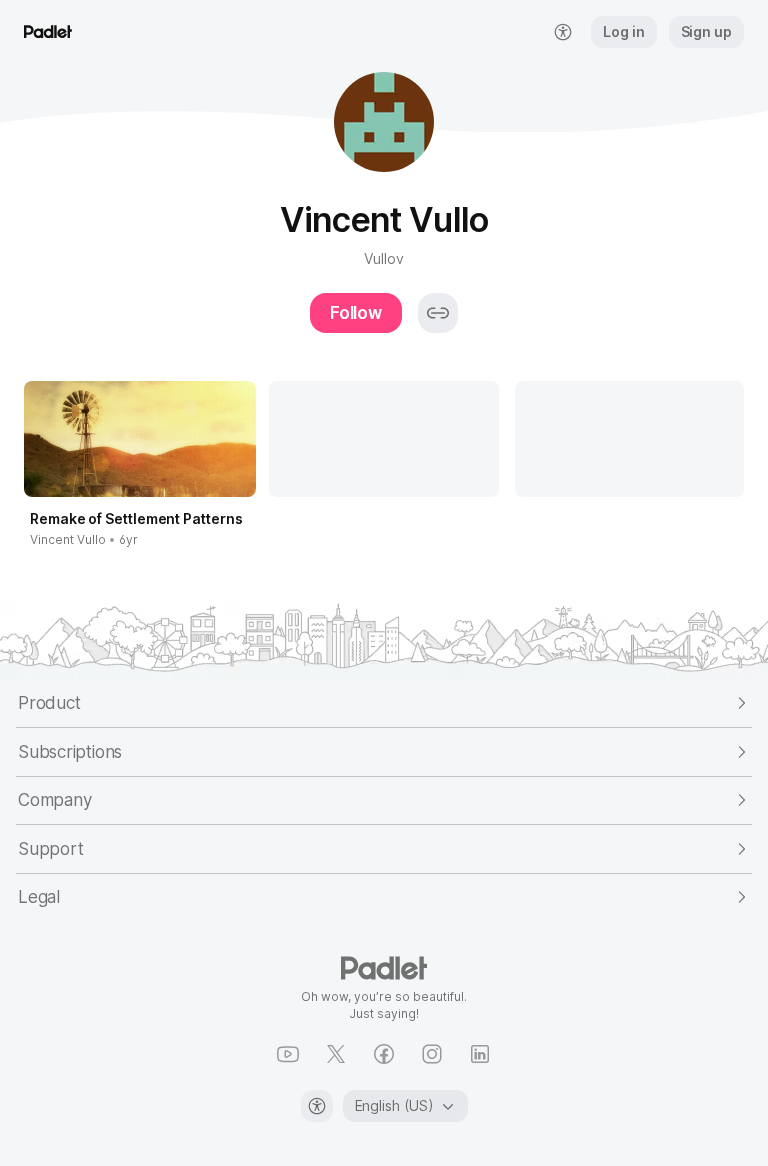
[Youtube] (288, 1054)
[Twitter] (336, 1054)
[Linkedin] (480, 1054)
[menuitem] (563, 32)
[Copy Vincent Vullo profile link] (438, 313)
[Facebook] (384, 1054)
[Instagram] (432, 1054)
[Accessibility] (317, 1106)
